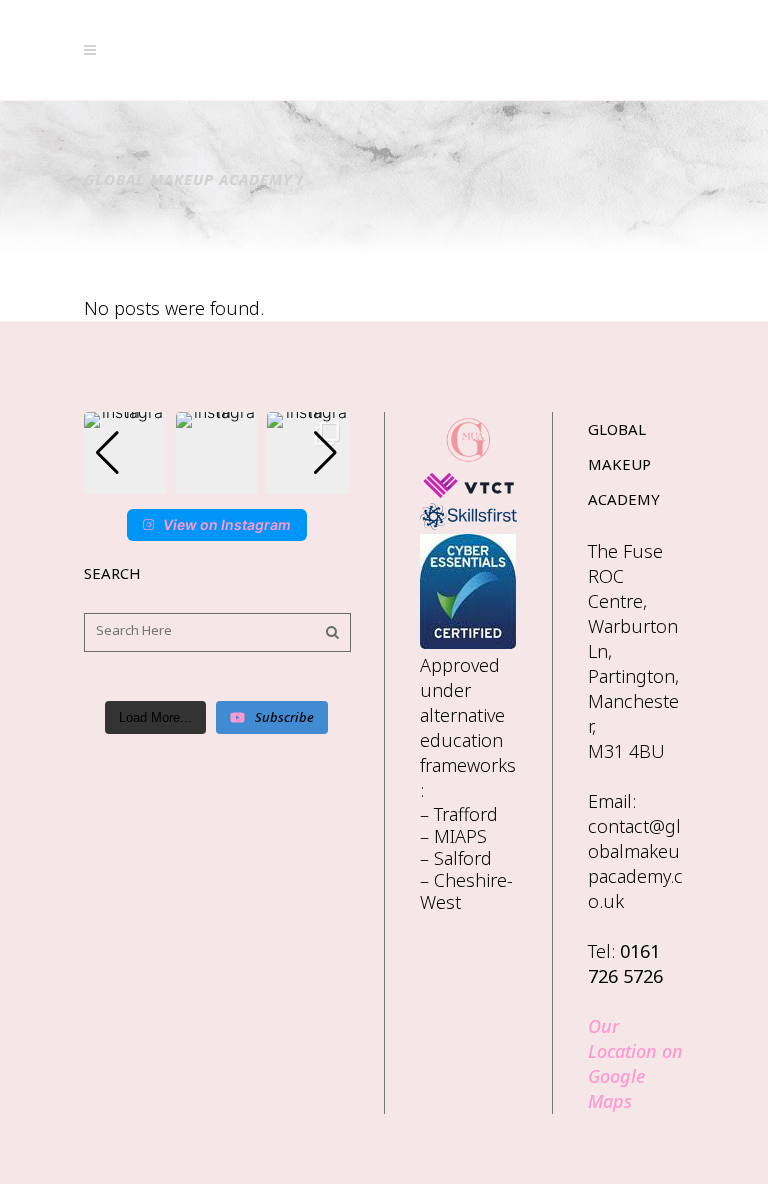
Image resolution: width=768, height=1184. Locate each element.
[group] (125, 453)
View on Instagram (227, 524)
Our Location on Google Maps (635, 1063)
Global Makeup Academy (188, 179)
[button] (217, 480)
